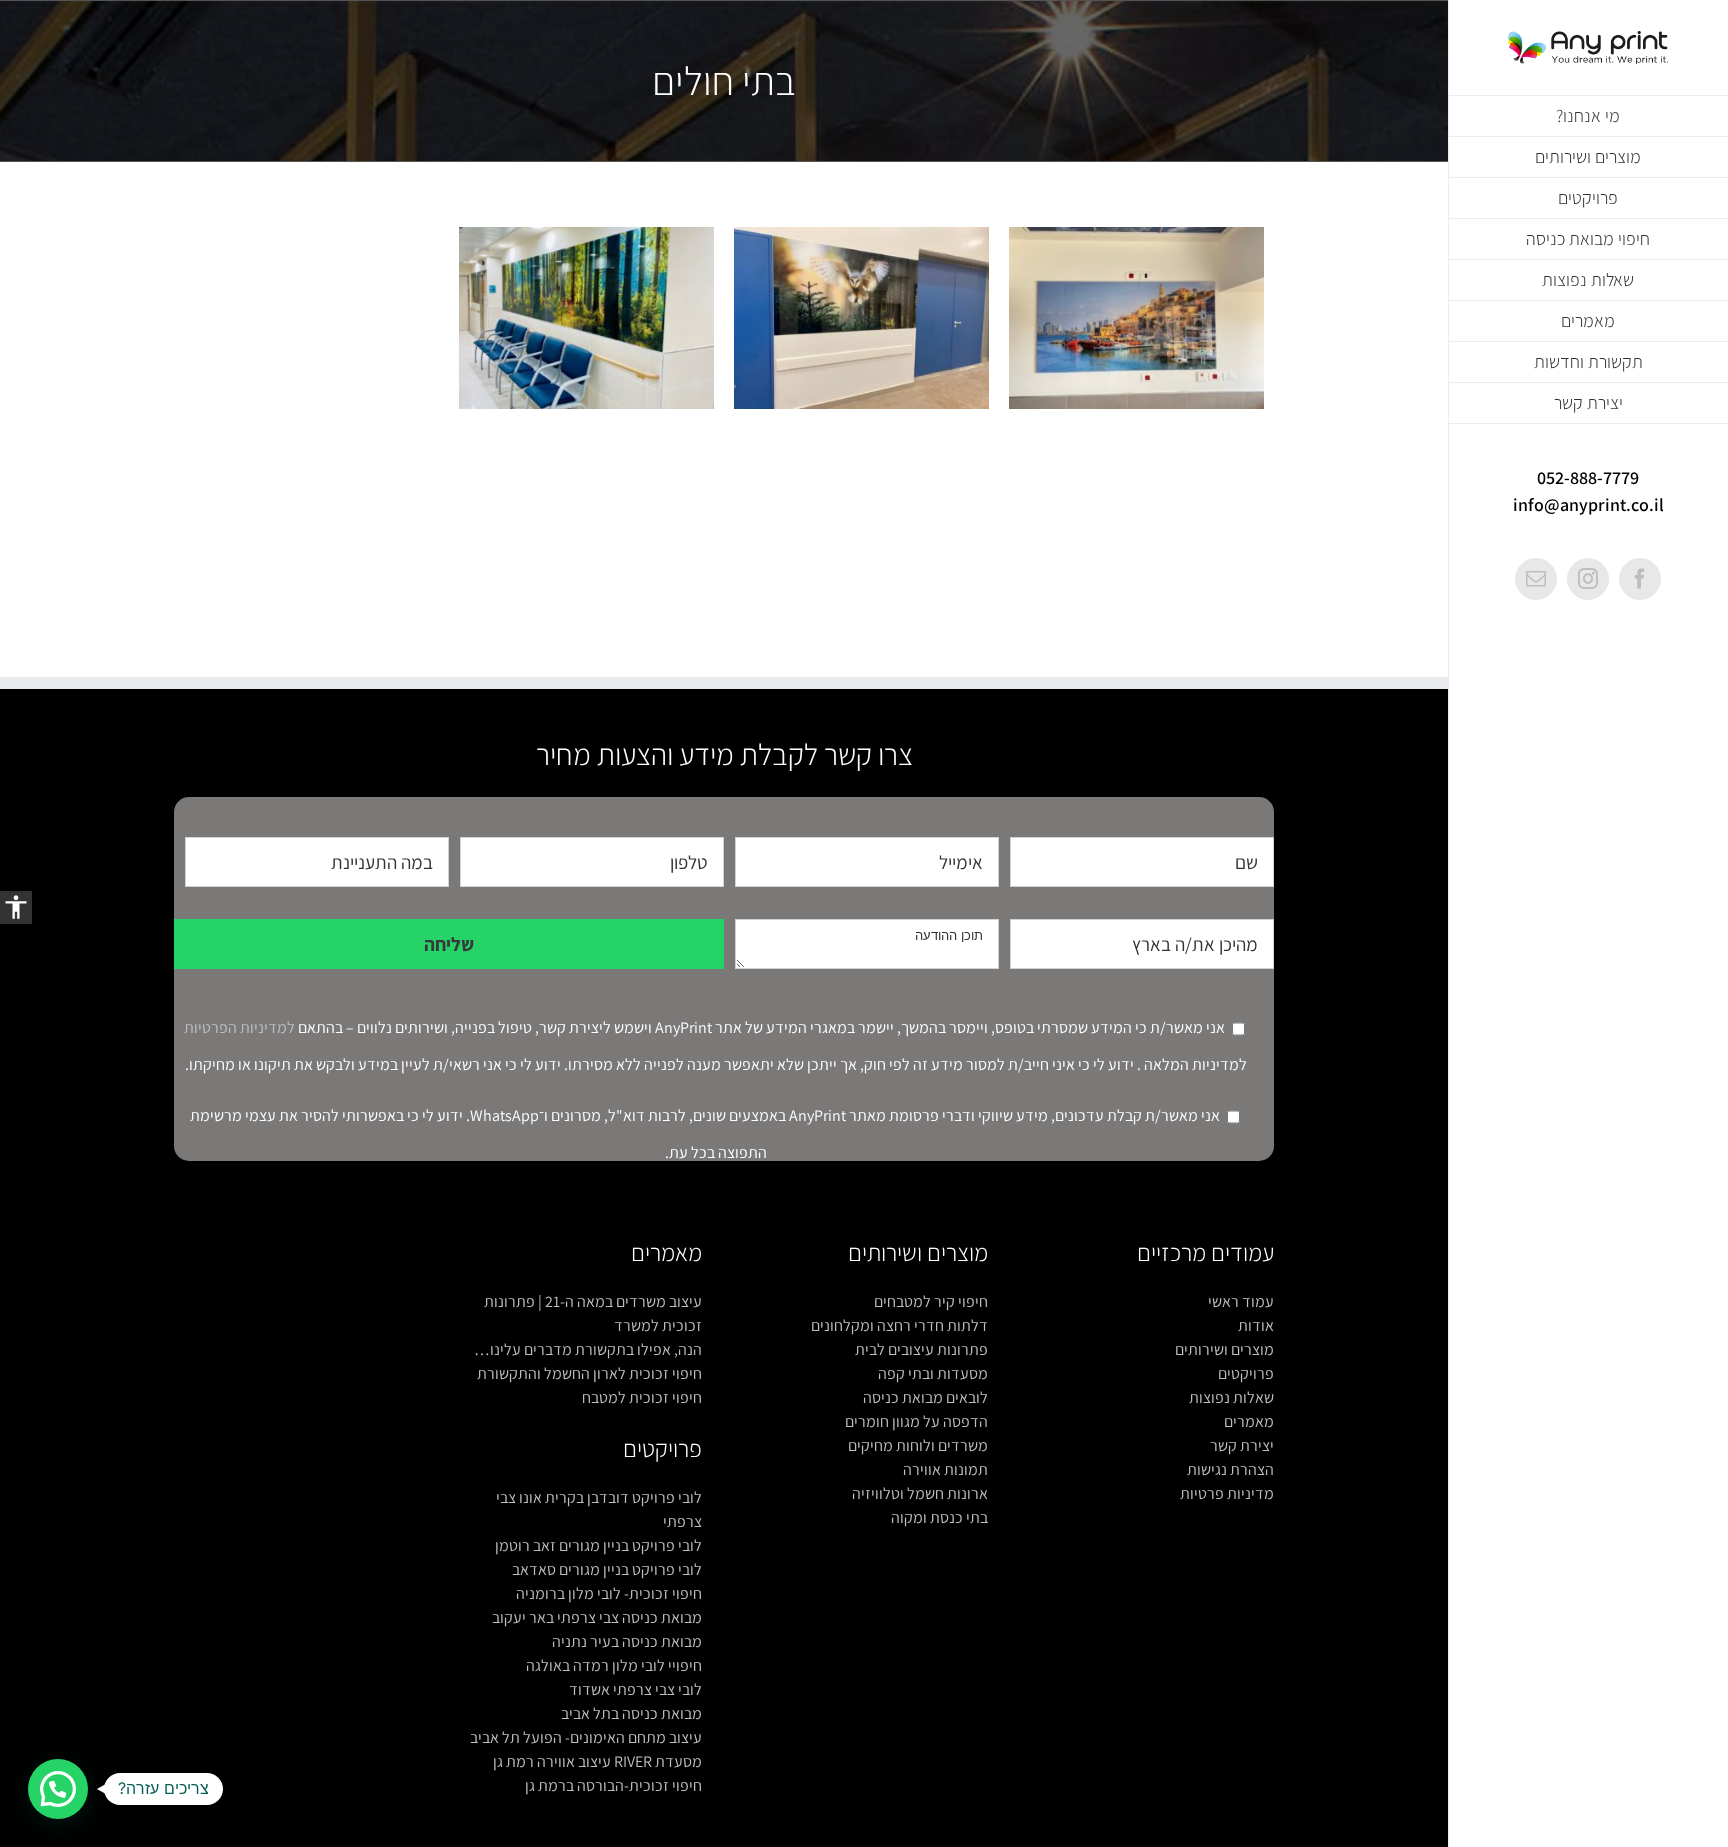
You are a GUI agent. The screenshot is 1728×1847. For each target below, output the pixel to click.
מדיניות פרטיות (1227, 1493)
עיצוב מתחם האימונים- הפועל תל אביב (586, 1737)
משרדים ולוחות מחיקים (918, 1445)
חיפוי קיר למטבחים (931, 1301)
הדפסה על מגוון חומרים (916, 1421)
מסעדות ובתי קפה (933, 1373)
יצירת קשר (1242, 1445)
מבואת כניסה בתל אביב (631, 1713)
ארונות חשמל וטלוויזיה (920, 1493)
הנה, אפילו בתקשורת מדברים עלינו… (588, 1349)
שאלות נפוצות (1231, 1397)
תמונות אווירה (945, 1469)
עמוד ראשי (1241, 1301)
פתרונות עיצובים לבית (921, 1349)
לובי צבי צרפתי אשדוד (635, 1689)
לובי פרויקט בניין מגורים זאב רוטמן (598, 1545)
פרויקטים (1246, 1373)
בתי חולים (1065, 359)
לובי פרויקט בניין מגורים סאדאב (607, 1569)
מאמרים (1249, 1421)
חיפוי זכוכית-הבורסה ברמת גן (613, 1785)
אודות (1256, 1325)
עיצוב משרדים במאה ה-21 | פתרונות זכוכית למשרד (593, 1313)
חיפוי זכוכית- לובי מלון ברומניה (609, 1593)
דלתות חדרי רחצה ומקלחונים (899, 1325)
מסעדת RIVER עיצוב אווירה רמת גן (597, 1761)
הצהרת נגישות (1230, 1469)
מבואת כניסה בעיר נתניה (627, 1641)
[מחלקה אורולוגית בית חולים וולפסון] (1136, 318)
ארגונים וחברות (1126, 359)
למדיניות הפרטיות (239, 1027)
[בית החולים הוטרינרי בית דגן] (861, 318)
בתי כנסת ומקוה (939, 1517)
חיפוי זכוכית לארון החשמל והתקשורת (589, 1373)
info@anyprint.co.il (1588, 504)
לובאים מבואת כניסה (925, 1397)
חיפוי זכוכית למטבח (642, 1397)
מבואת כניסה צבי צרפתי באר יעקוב (597, 1617)
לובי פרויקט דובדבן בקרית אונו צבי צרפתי (599, 1509)
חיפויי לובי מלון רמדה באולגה (614, 1665)
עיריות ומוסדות (1198, 359)
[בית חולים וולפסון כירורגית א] (586, 318)
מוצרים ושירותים (1224, 1349)
